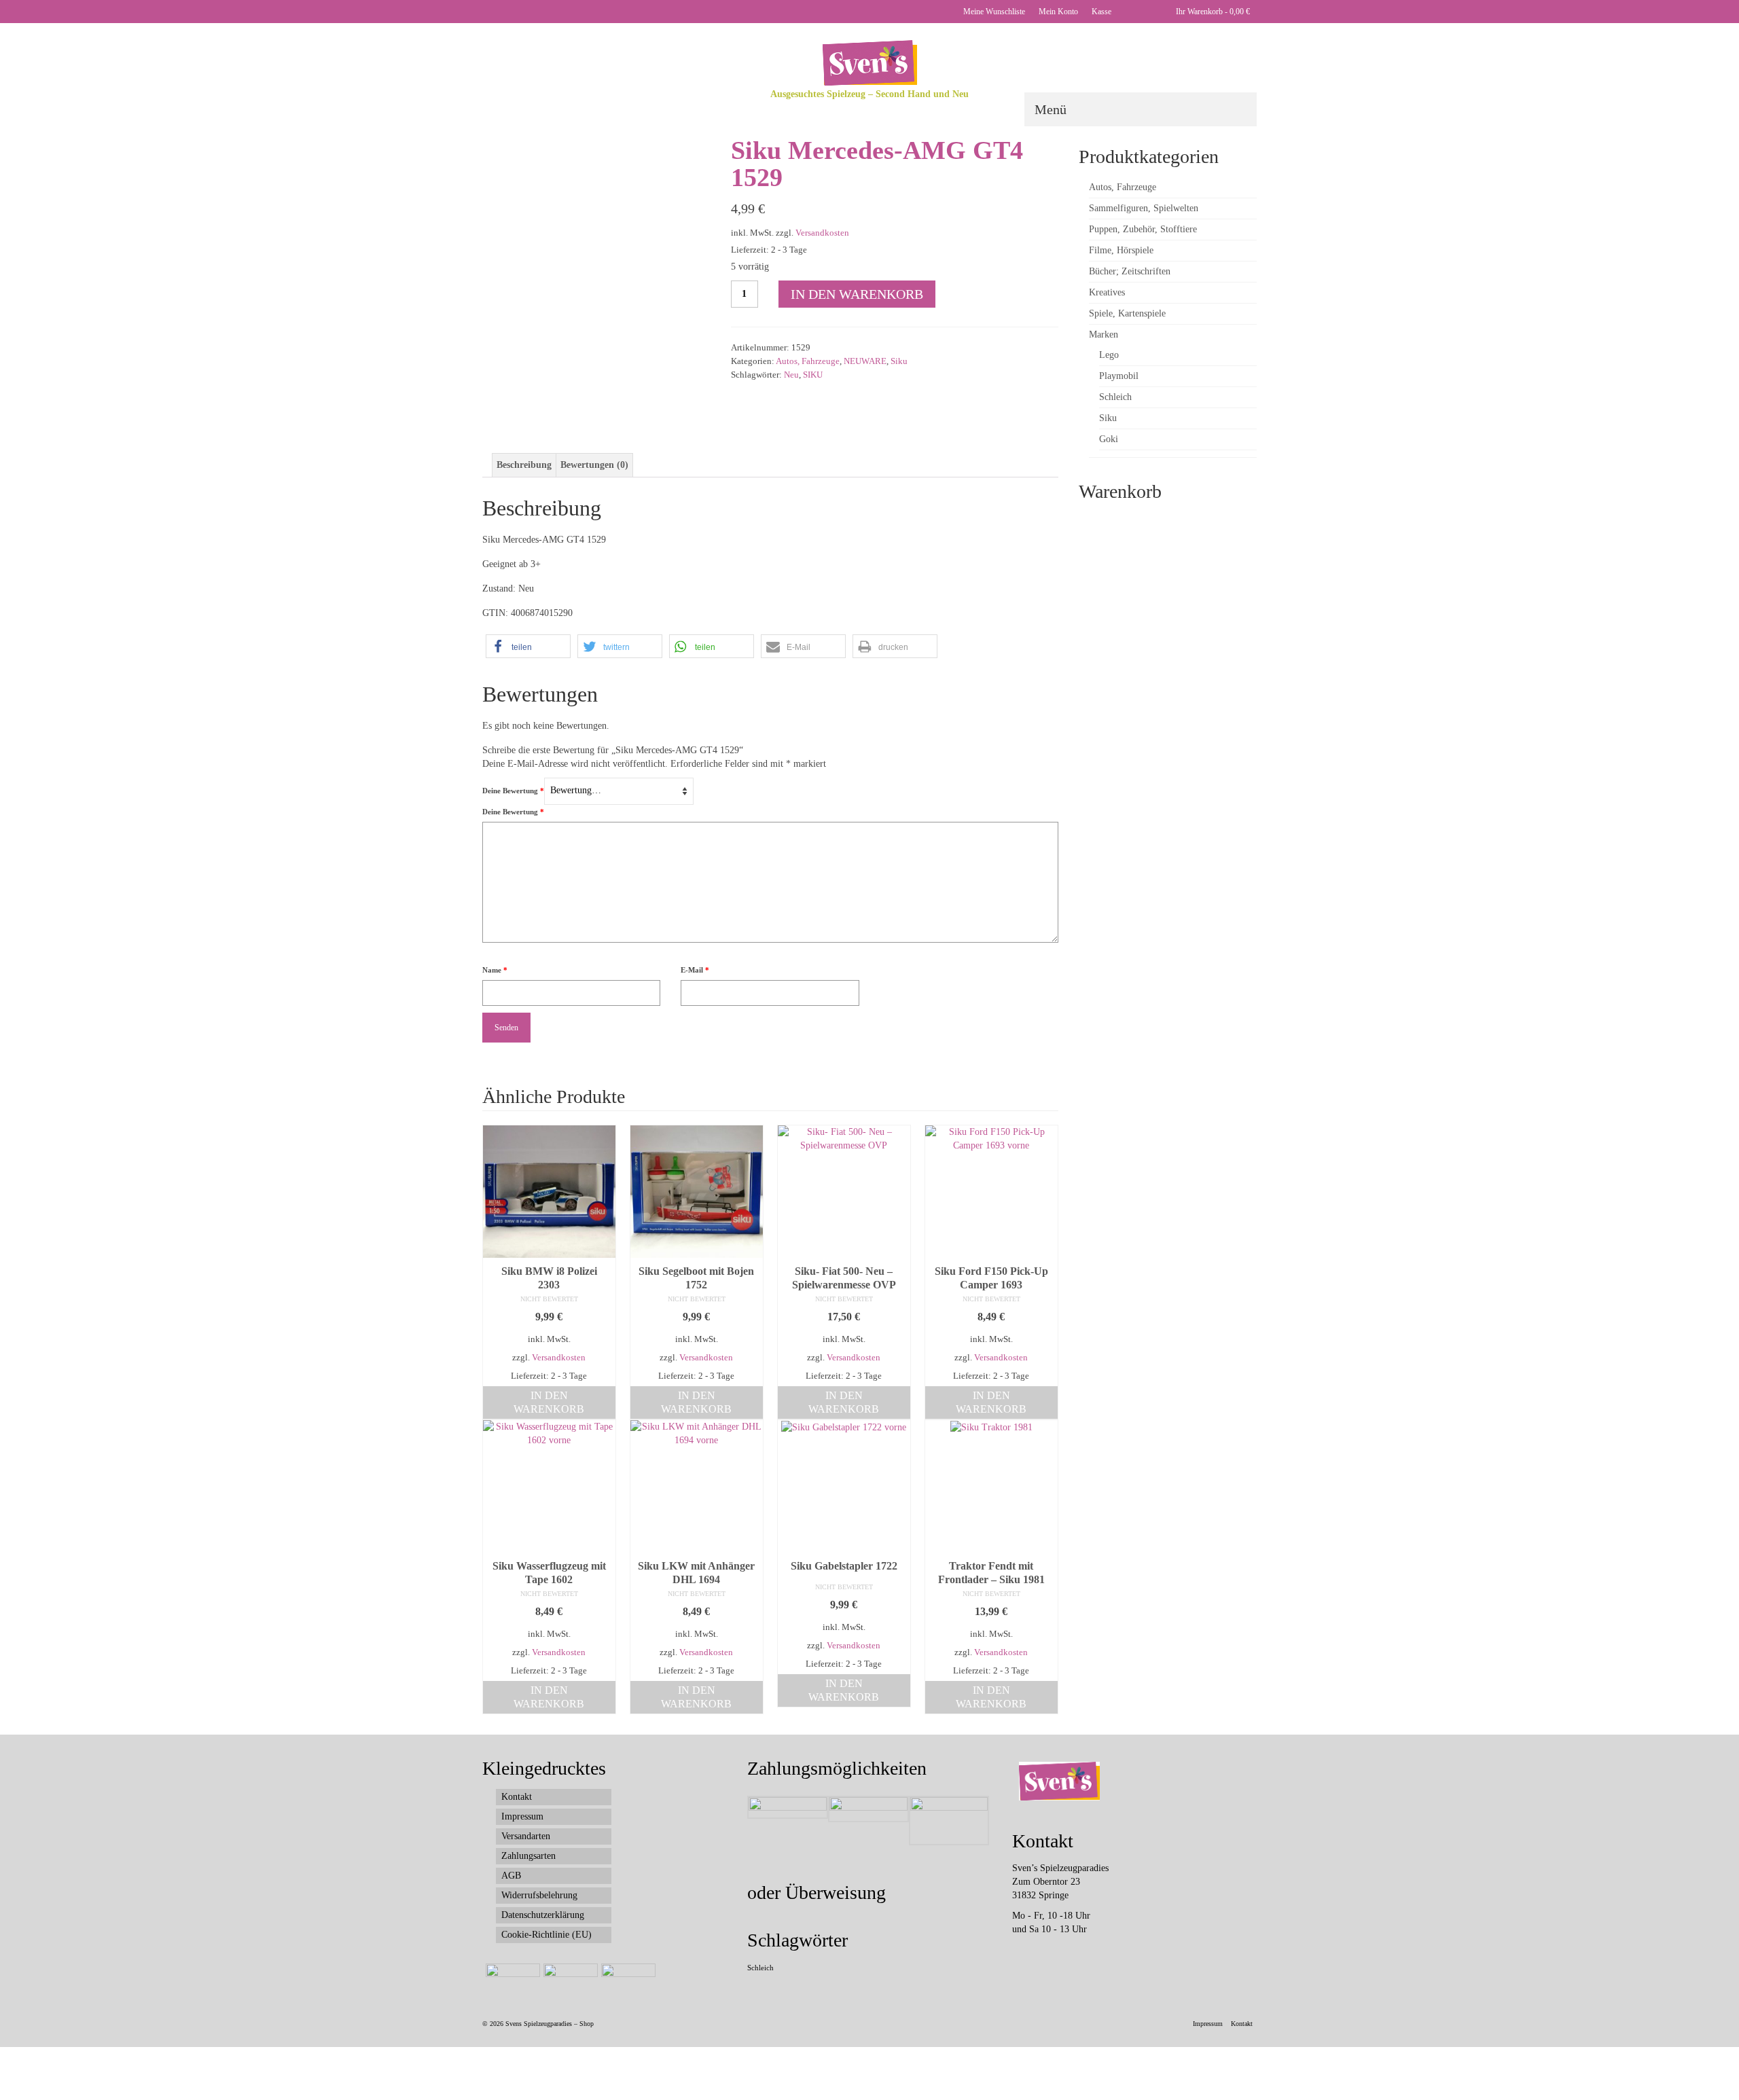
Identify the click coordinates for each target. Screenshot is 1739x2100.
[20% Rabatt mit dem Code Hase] (627, 1980)
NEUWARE (865, 361)
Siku (899, 361)
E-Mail (695, 970)
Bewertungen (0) (594, 465)
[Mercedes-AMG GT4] (628, 396)
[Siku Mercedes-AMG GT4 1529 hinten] (564, 396)
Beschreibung (524, 465)
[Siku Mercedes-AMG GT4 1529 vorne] (596, 249)
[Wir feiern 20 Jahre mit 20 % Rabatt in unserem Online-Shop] (569, 1980)
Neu (791, 375)
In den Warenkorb (857, 294)
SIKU (813, 375)
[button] (528, 646)
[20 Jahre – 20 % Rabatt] (511, 1980)
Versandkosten (822, 233)
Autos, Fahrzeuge (808, 361)
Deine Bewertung (513, 791)
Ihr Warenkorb (1212, 12)
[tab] (524, 465)
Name (495, 970)
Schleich (760, 1968)
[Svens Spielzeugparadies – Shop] (869, 63)
